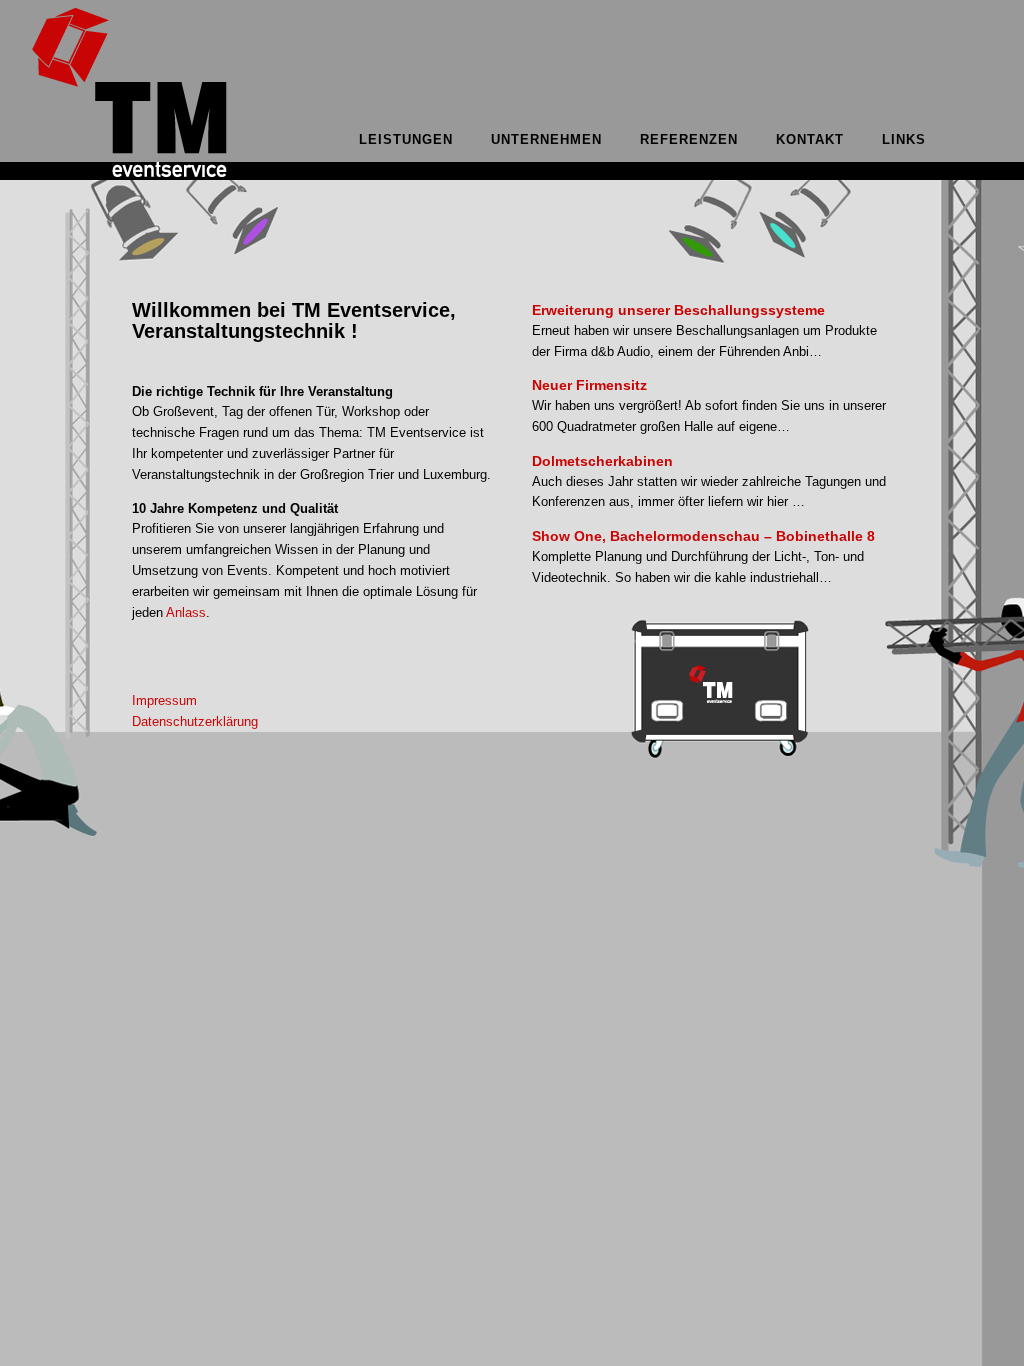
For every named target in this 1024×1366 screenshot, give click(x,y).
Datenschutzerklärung (195, 721)
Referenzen (689, 139)
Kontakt (810, 139)
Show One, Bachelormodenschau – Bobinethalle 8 (703, 536)
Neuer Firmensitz (589, 385)
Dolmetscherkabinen (602, 461)
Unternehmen (546, 139)
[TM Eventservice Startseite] (129, 175)
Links (904, 139)
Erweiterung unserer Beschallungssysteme (678, 310)
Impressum (164, 700)
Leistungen (406, 139)
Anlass (186, 612)
